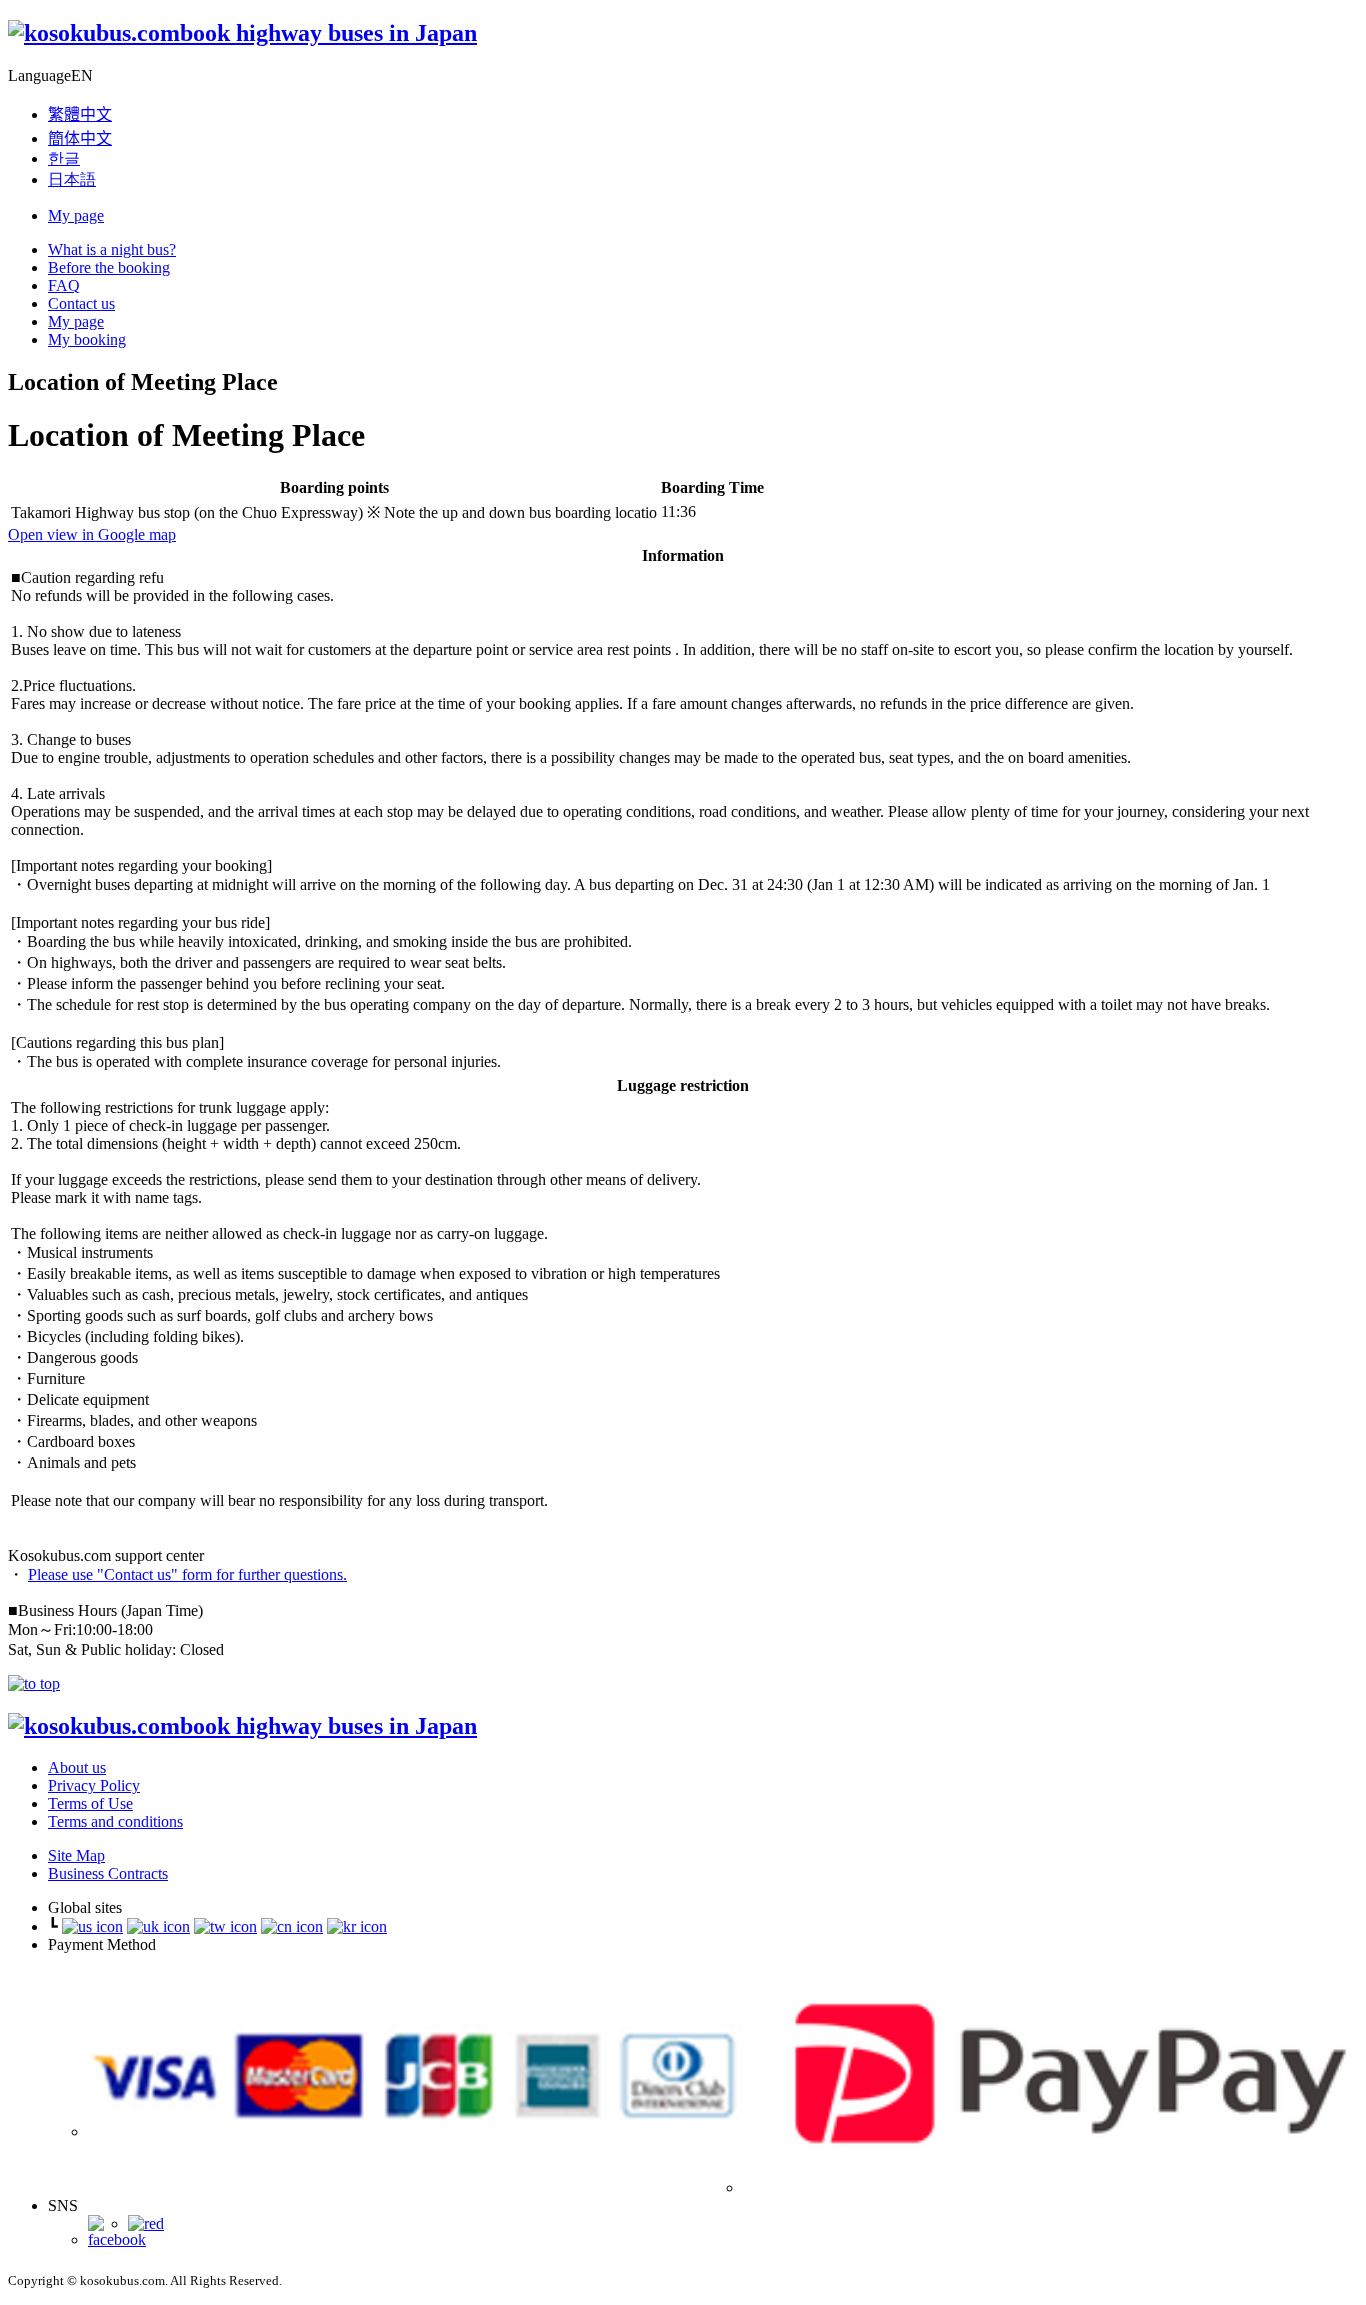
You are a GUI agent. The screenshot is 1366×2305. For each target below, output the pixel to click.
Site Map (76, 1855)
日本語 (72, 179)
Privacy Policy (94, 1785)
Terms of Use (90, 1803)
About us (77, 1767)
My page (76, 215)
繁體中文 (80, 114)
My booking (87, 339)
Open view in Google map (92, 534)
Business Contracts (108, 1873)
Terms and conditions (115, 1821)
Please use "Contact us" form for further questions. (187, 1574)
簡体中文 (80, 138)
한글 (64, 158)
